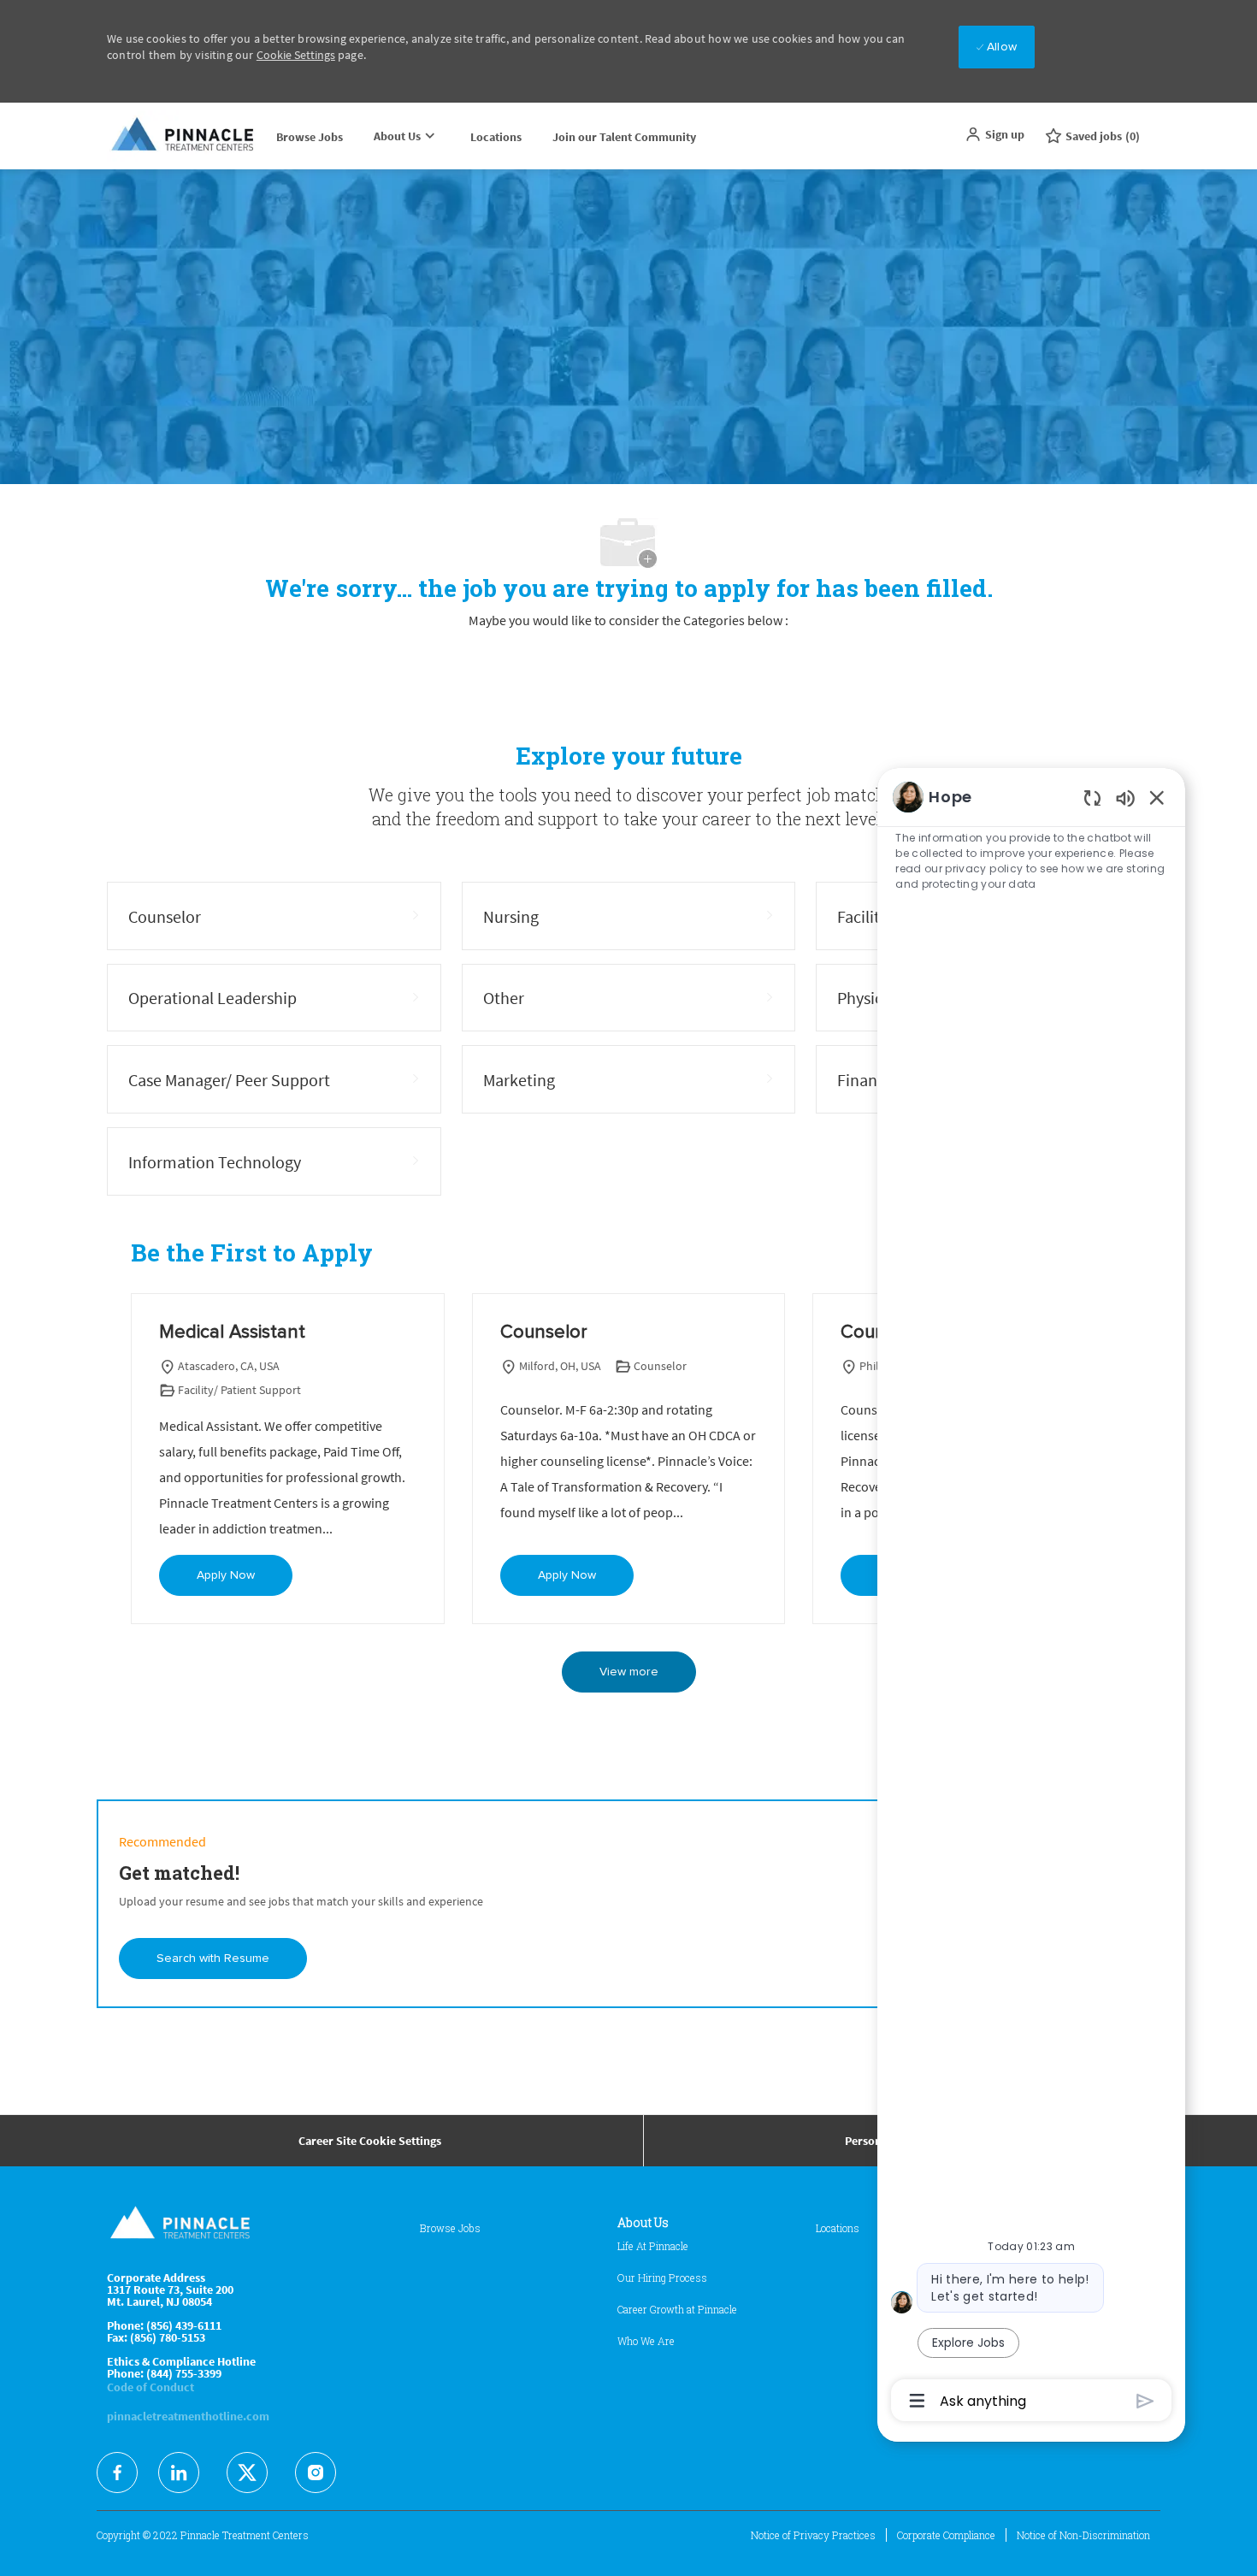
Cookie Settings (296, 55)
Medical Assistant (232, 1332)
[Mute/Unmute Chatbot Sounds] (1125, 798)
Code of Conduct (150, 2387)
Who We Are (646, 2341)
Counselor (544, 1332)
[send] (1145, 2401)
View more (629, 1672)
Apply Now (226, 1575)
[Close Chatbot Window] (1157, 797)
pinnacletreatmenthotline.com (188, 2416)
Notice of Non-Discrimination (1083, 2535)
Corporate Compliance (946, 2535)
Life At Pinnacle (653, 2246)
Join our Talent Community (624, 137)
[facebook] (117, 2473)
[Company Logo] (184, 136)
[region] (1031, 1598)
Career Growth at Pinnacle (677, 2309)
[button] (994, 134)
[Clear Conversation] (1092, 798)
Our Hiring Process (662, 2278)
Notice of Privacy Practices (813, 2535)
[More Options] (917, 2401)
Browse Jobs (310, 137)
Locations (496, 137)
